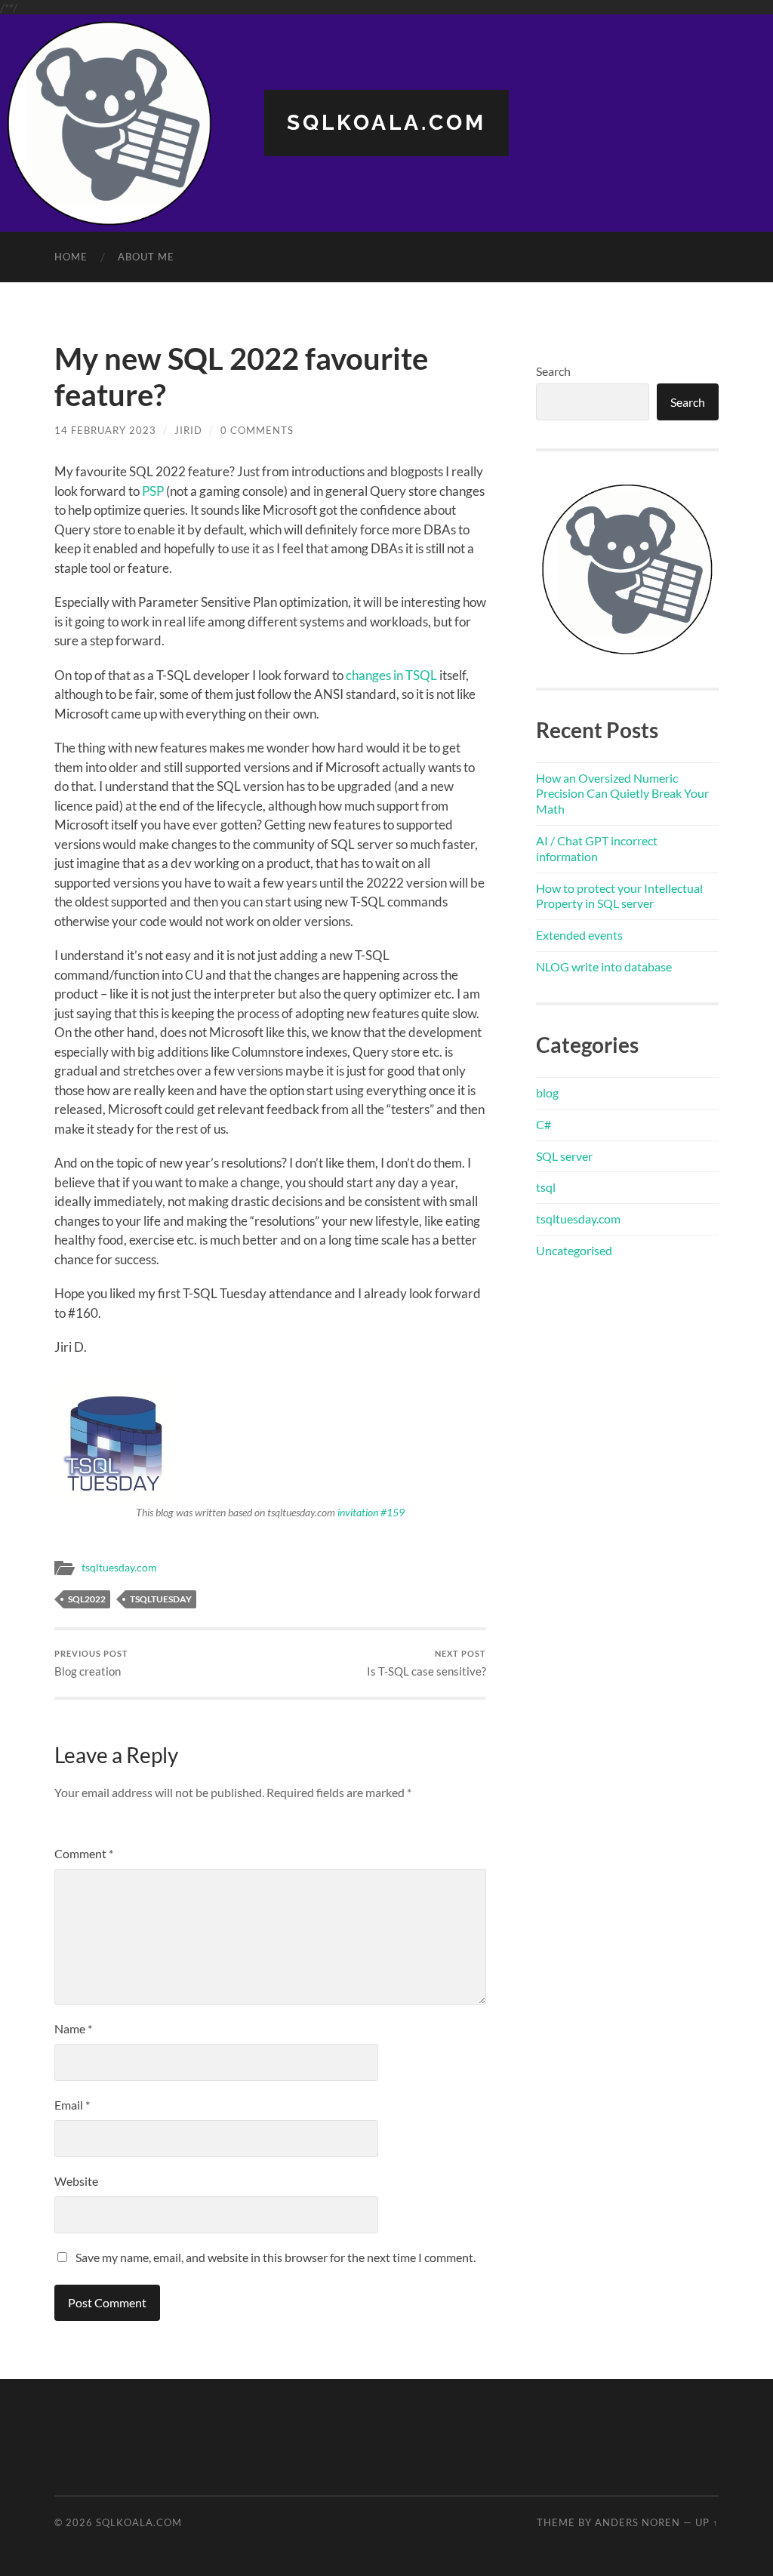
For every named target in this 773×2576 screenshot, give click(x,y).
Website (76, 2181)
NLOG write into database (604, 966)
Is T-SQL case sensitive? (427, 1663)
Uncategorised (574, 1250)
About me (146, 257)
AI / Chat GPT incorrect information (597, 848)
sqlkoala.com (386, 123)
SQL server (564, 1156)
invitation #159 (371, 1512)
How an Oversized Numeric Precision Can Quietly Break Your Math (622, 794)
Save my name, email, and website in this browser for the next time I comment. (276, 2257)
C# (544, 1124)
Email (72, 2105)
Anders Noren (637, 2522)
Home (71, 257)
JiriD (188, 430)
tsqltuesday (161, 1599)
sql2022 (87, 1599)
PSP (153, 491)
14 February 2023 (105, 430)
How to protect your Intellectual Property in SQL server (619, 896)
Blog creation (91, 1663)
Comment (84, 1853)
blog (547, 1093)
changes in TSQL (391, 675)
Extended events (579, 935)
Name (73, 2028)
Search (553, 371)
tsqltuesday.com (119, 1568)
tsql (546, 1187)
